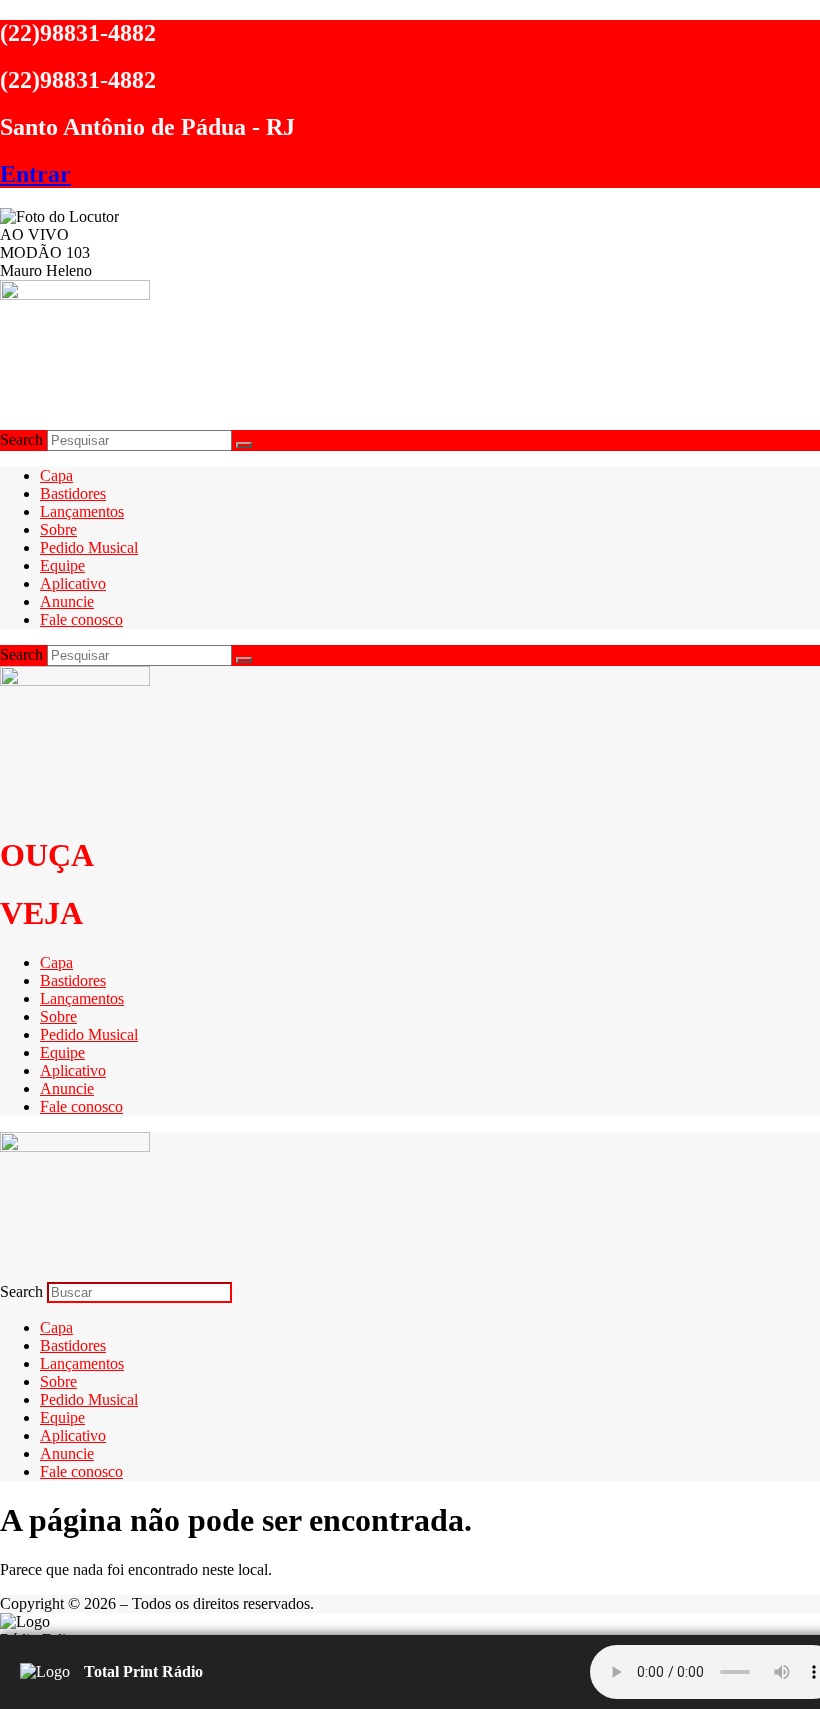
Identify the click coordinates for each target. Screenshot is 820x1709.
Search (21, 439)
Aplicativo (73, 583)
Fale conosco (81, 619)
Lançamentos (82, 511)
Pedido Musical (89, 547)
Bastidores (73, 493)
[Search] (244, 445)
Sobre (58, 529)
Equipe (62, 565)
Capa (56, 475)
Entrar (35, 174)
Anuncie (67, 601)
